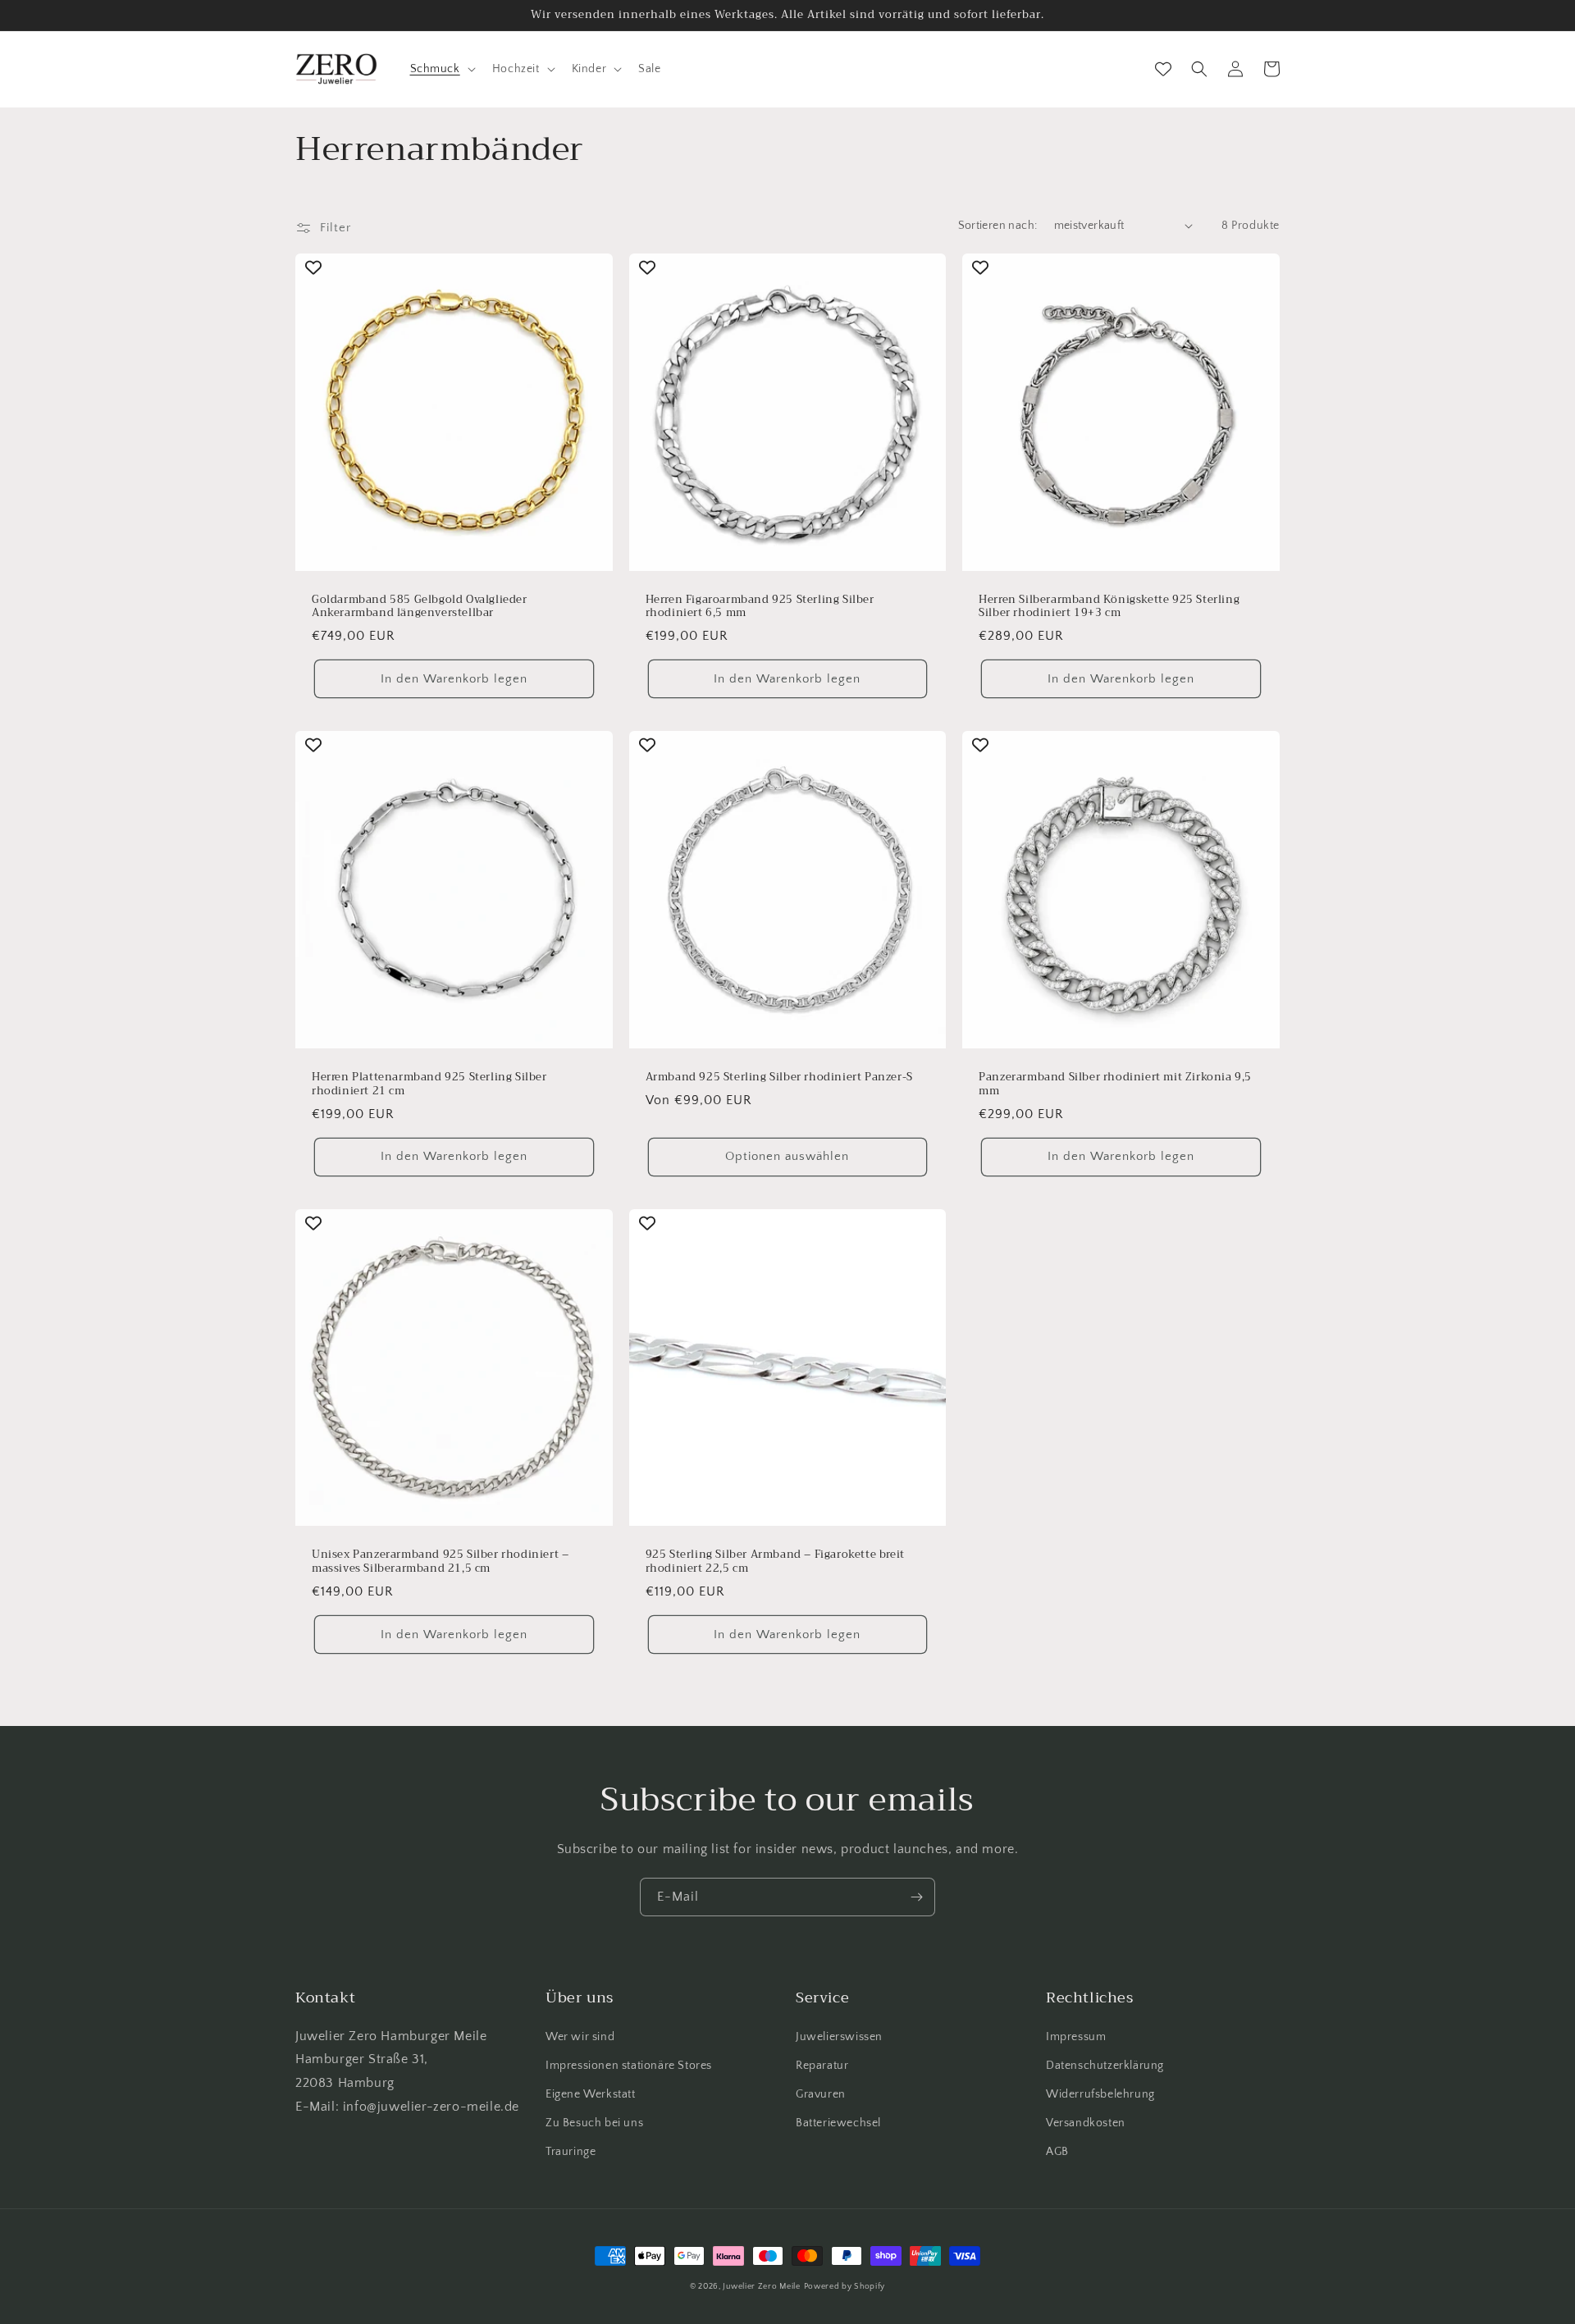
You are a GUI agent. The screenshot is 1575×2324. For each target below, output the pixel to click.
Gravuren (821, 2094)
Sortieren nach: (998, 226)
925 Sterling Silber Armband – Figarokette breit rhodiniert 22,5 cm (775, 1562)
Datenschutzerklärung (1105, 2066)
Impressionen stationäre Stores (629, 2066)
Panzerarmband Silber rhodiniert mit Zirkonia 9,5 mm (1115, 1084)
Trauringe (571, 2152)
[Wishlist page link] (1163, 69)
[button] (441, 69)
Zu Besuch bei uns (594, 2123)
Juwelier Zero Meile (761, 2287)
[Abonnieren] (916, 1897)
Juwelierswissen (839, 2037)
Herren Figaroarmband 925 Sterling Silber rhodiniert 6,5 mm (760, 607)
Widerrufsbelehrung (1100, 2094)
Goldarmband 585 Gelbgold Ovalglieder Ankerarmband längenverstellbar (420, 607)
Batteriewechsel (838, 2123)
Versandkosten (1086, 2123)
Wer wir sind (580, 2037)
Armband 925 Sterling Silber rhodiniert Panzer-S (779, 1078)
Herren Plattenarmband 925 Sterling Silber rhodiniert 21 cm (429, 1084)
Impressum (1076, 2037)
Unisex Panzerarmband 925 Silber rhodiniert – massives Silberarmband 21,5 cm (440, 1562)
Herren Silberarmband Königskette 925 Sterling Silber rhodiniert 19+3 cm (1109, 607)
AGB (1057, 2152)
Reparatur (822, 2066)
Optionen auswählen (787, 1156)
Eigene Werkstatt (591, 2094)
